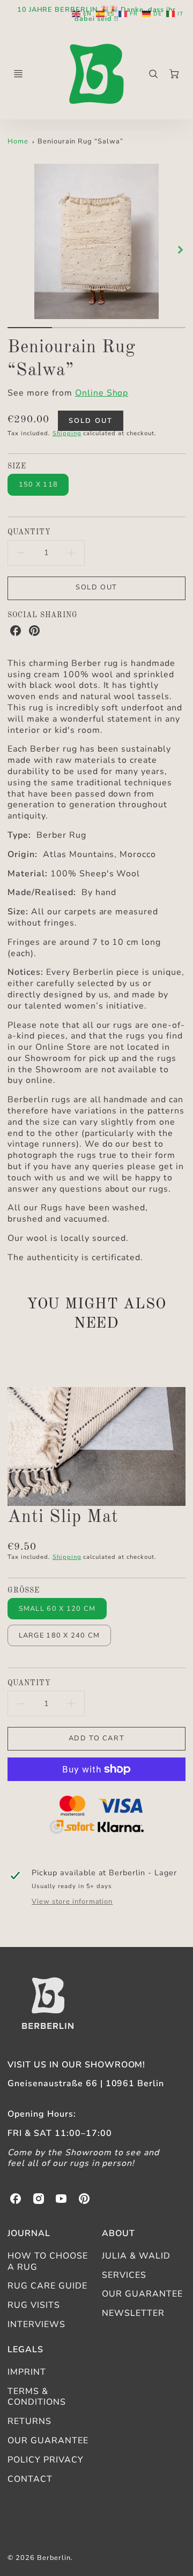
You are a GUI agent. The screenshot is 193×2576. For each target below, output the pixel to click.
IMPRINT (27, 2372)
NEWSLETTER (133, 2313)
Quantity (29, 532)
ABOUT (118, 2233)
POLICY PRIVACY (45, 2460)
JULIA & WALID (136, 2256)
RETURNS (29, 2421)
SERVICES (124, 2275)
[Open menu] (18, 74)
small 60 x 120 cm (57, 1609)
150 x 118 (39, 484)
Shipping (67, 433)
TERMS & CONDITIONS (37, 2397)
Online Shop (102, 393)
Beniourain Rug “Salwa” (80, 141)
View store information (72, 1902)
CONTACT (30, 2479)
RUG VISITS (34, 2305)
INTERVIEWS (36, 2324)
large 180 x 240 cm (60, 1635)
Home (18, 141)
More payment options (96, 1816)
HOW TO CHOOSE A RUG (47, 2261)
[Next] (180, 250)
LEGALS (25, 2350)
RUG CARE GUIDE (47, 2286)
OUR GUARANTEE (142, 2294)
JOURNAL (29, 2233)
